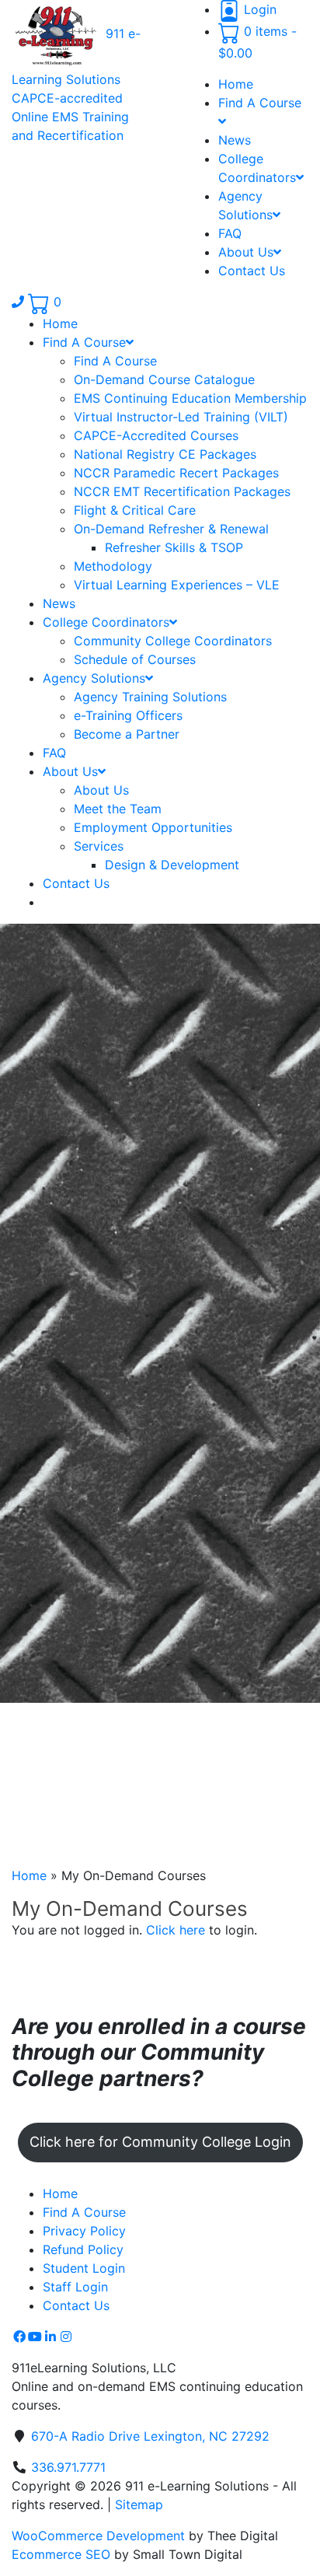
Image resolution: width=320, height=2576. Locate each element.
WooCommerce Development (98, 2536)
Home (29, 1875)
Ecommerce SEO (61, 2554)
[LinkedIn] (50, 2337)
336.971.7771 (68, 2467)
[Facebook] (19, 2337)
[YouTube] (35, 2337)
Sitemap (139, 2504)
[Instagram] (66, 2337)
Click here (176, 1930)
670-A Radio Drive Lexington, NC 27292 (150, 2436)
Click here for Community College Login (160, 2142)
